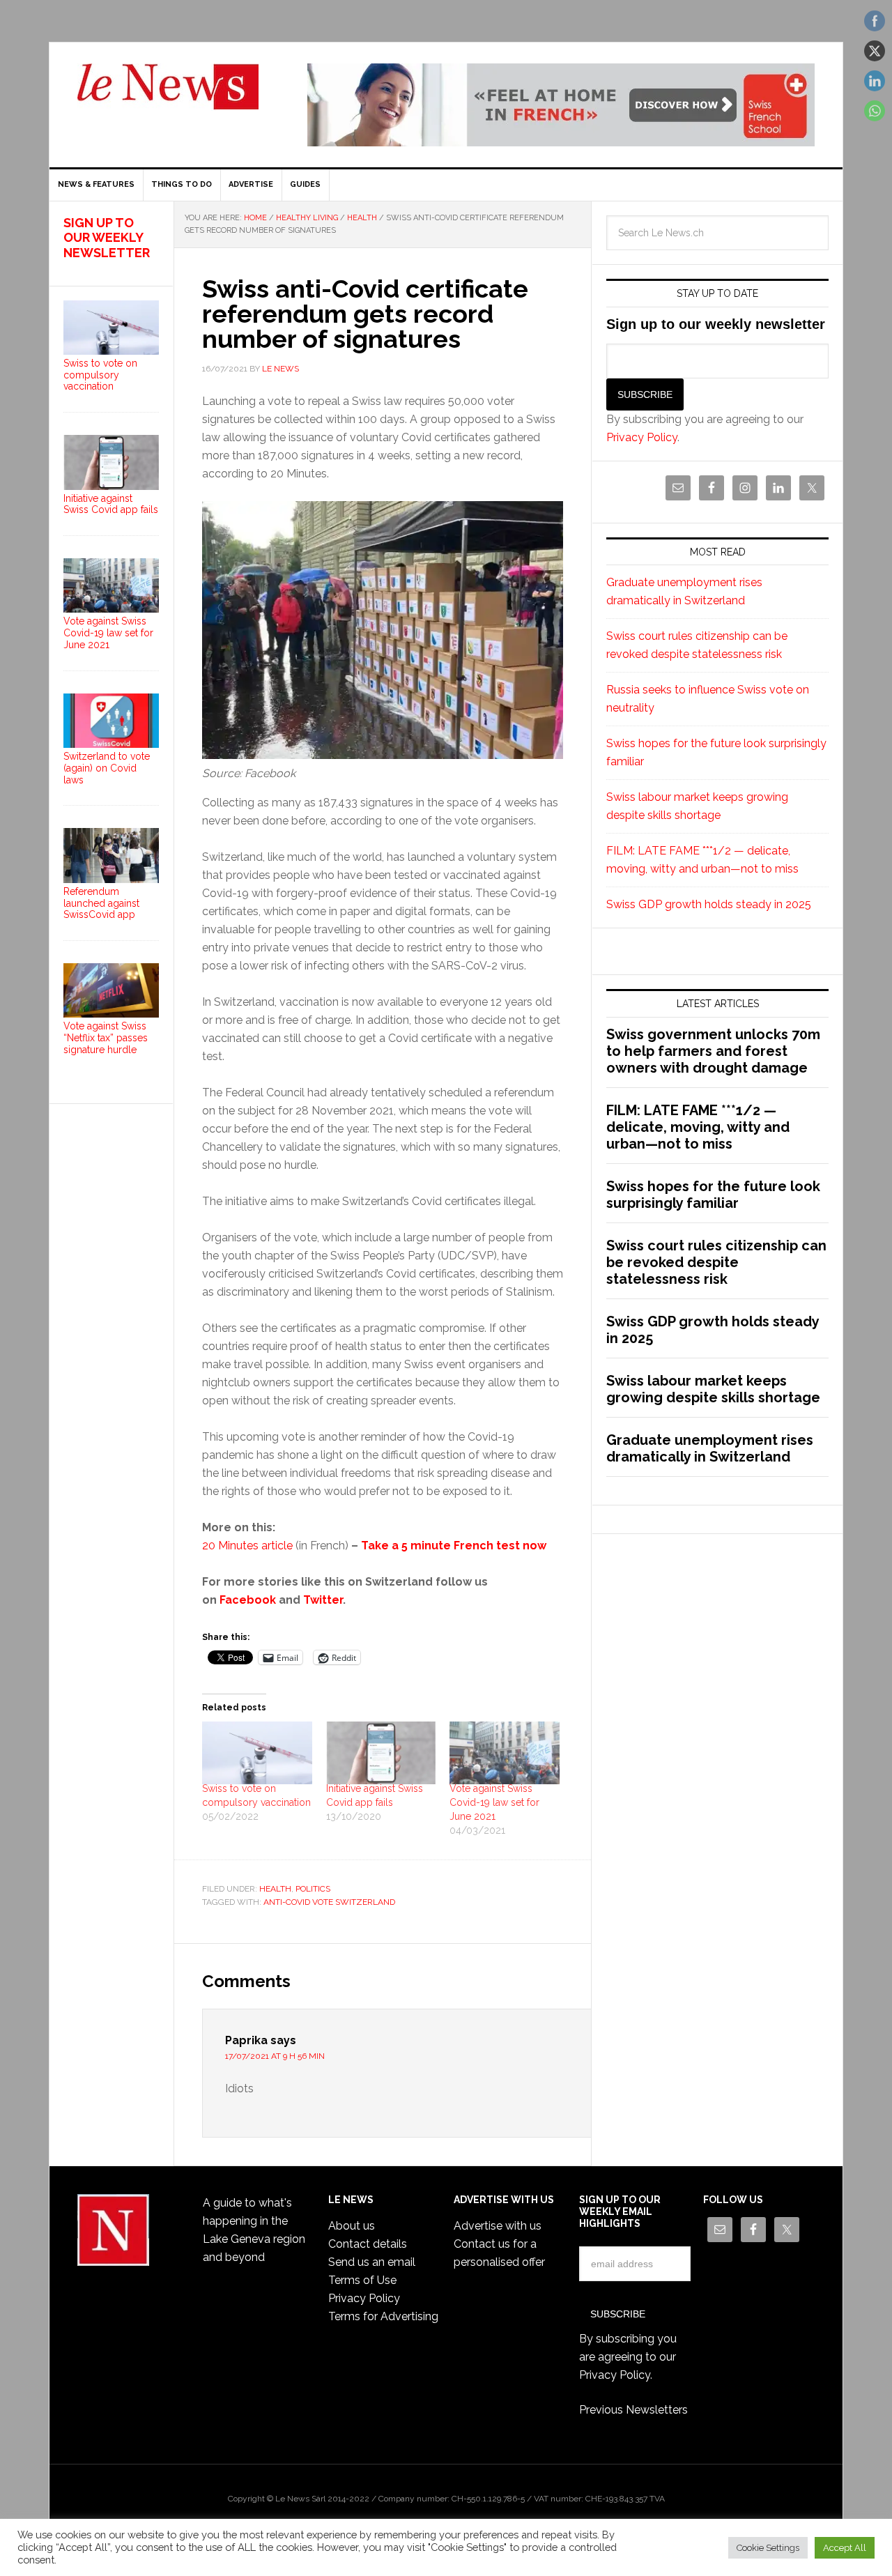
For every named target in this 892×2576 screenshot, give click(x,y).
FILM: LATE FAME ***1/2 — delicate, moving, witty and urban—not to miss (698, 1127)
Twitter (323, 1600)
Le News (168, 95)
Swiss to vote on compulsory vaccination (100, 375)
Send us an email (372, 2262)
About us (352, 2226)
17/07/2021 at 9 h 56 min (275, 2056)
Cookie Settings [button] (768, 2548)
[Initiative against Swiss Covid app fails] (381, 1753)
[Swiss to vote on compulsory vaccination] (257, 1753)
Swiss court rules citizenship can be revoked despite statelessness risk (716, 1262)
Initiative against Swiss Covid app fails (111, 504)
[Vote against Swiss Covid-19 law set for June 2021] (505, 1753)
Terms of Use (362, 2280)
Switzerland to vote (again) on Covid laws (107, 768)
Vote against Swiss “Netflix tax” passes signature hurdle (106, 1038)
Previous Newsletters (633, 2410)
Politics (313, 1889)
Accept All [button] (845, 2548)
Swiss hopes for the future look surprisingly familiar (713, 1195)
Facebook (248, 1600)
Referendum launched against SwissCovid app (101, 903)
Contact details (368, 2244)
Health (275, 1889)
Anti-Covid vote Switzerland (329, 1902)
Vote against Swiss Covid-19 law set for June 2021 (494, 1802)
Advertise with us (498, 2226)
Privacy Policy (642, 437)
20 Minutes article (247, 1546)
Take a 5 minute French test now (454, 1546)
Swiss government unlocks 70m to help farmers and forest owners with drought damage (713, 1051)
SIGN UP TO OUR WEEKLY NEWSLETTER (107, 238)
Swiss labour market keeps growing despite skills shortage (713, 1389)
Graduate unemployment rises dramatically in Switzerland (710, 1448)
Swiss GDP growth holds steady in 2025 (709, 904)
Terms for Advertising (383, 2316)
